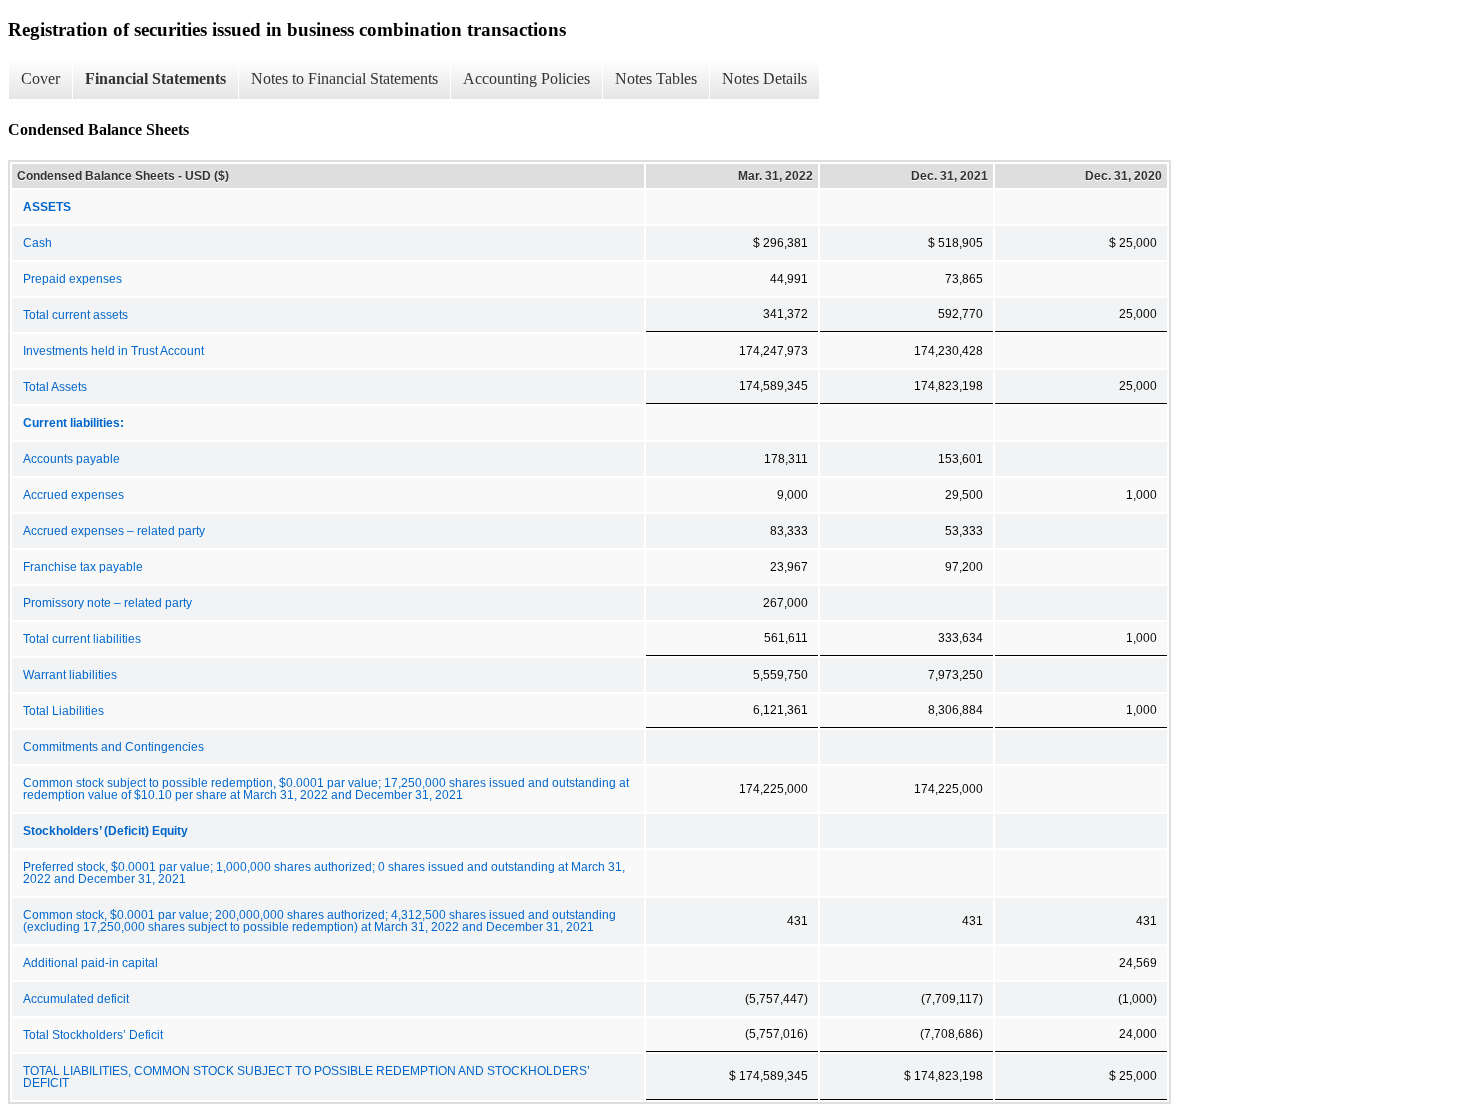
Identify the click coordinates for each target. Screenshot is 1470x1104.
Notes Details (764, 78)
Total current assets (75, 315)
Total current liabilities (82, 639)
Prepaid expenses (72, 279)
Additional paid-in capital (90, 963)
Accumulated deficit (76, 999)
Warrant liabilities (70, 675)
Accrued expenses (73, 495)
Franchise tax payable (83, 567)
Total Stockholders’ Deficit (93, 1035)
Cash (37, 243)
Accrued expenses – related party (114, 531)
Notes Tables (656, 78)
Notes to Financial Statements (344, 78)
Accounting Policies (526, 78)
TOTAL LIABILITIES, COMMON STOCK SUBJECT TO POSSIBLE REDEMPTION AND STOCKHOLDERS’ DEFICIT (306, 1077)
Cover (40, 78)
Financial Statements (155, 78)
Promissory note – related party (107, 603)
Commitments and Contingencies (113, 747)
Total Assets (55, 387)
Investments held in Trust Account (113, 351)
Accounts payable (71, 459)
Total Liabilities (63, 711)
